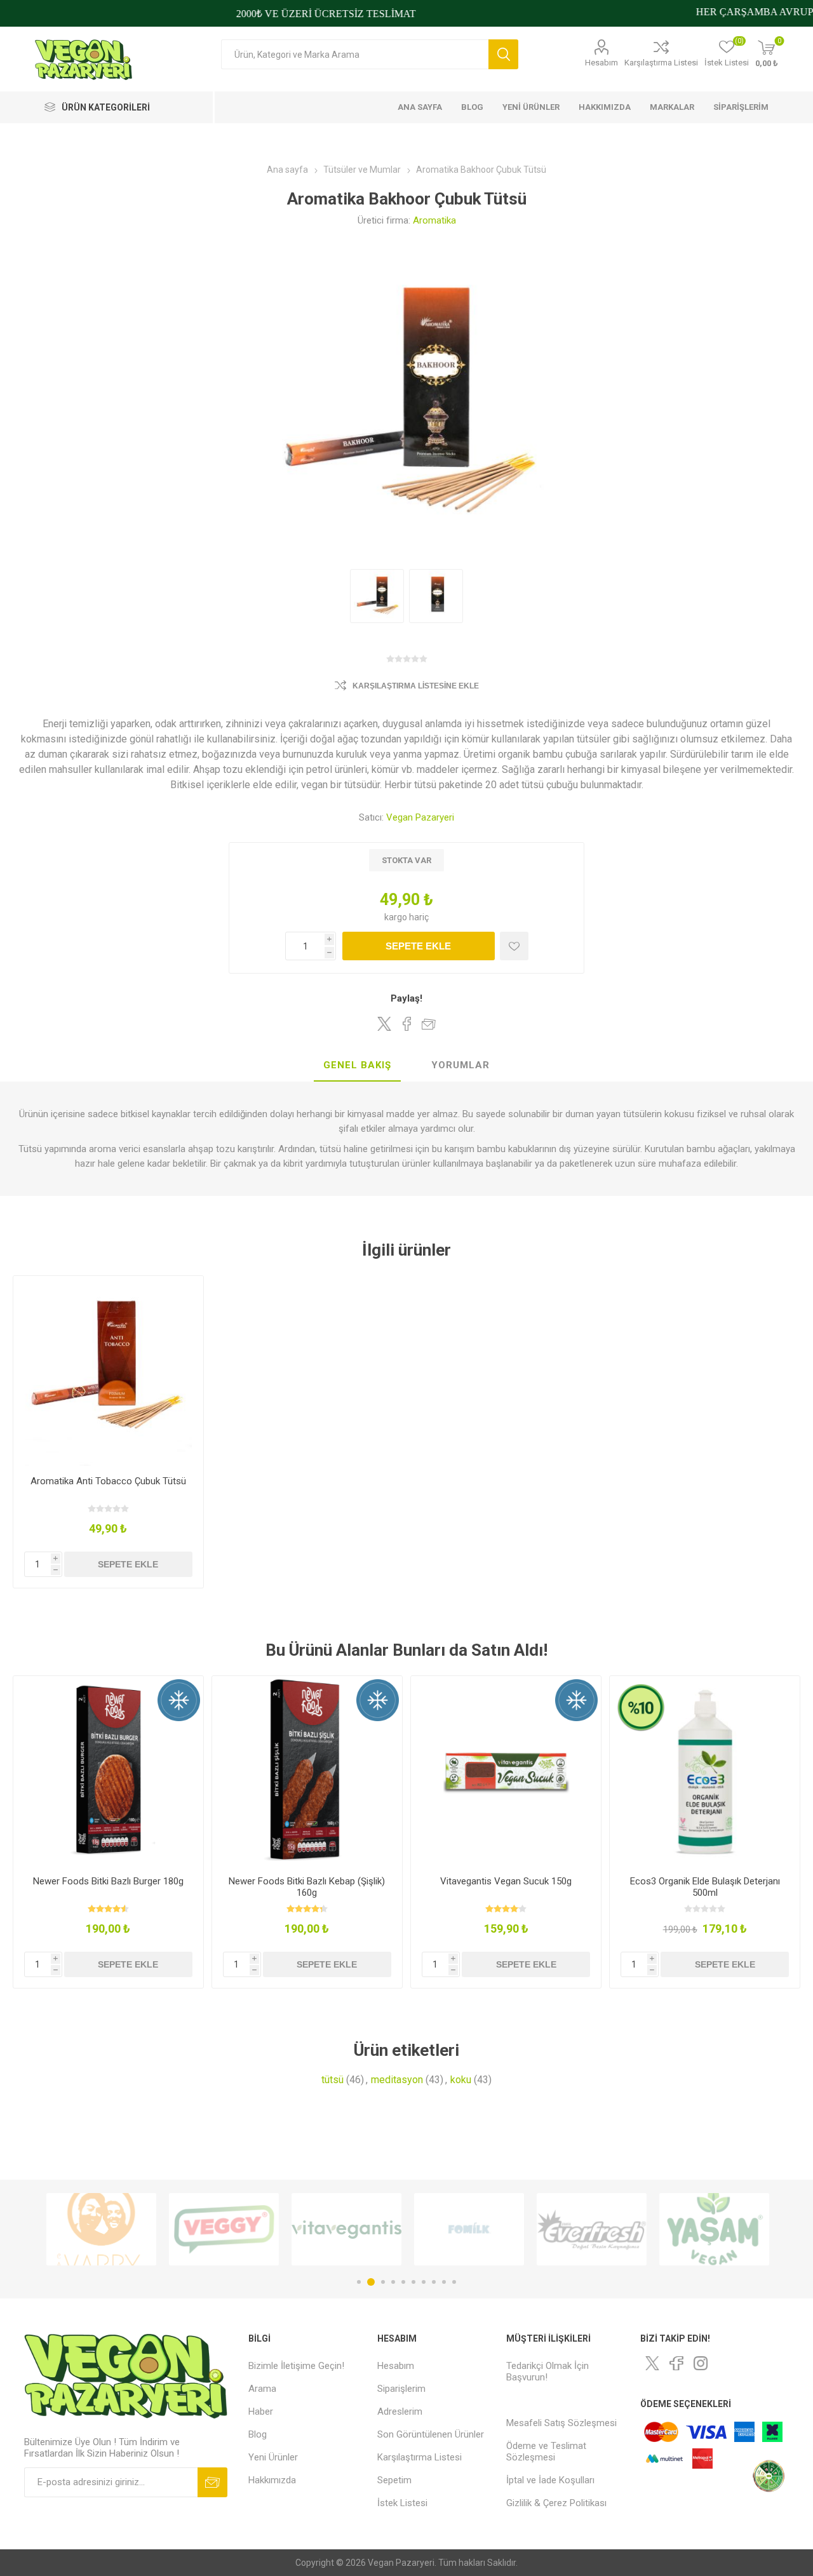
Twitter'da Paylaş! (384, 1024)
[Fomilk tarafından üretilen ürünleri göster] (360, 2229)
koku (461, 2080)
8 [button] (434, 2282)
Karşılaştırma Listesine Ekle (416, 686)
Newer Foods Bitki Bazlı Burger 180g (108, 1881)
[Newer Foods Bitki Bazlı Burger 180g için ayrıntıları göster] (108, 1771)
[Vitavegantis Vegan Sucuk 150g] (506, 1771)
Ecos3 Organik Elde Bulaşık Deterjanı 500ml (705, 1887)
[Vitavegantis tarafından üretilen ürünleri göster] (237, 2229)
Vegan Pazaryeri (420, 817)
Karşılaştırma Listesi (661, 63)
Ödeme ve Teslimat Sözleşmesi (546, 2452)
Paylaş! (406, 998)
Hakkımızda (272, 2480)
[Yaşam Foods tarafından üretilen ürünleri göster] (605, 2229)
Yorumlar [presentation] (460, 1065)
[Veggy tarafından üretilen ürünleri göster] (115, 2229)
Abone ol (212, 2482)
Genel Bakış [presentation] (357, 1065)
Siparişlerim (401, 2389)
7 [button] (424, 2282)
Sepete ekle (418, 946)
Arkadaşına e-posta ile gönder (429, 1024)
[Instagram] (701, 2363)
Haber (261, 2412)
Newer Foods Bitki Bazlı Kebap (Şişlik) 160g (307, 1887)
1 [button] (359, 2282)
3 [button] (381, 2282)
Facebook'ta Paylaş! (406, 1024)
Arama (503, 54)
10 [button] (454, 2282)
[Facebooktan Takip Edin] (676, 2363)
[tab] (357, 1066)
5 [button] (403, 2282)
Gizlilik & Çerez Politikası (556, 2503)
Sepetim (394, 2480)
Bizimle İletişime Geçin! (296, 2366)
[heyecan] (652, 2363)
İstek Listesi (402, 2503)
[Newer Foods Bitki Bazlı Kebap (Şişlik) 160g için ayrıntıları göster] (307, 1771)
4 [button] (393, 2282)
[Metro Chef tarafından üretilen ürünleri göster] (728, 2229)
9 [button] (444, 2282)
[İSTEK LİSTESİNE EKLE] (514, 946)
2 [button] (369, 2282)
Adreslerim (400, 2412)
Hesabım (601, 63)
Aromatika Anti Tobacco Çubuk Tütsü (108, 1481)
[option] (115, 2229)
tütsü (333, 2080)
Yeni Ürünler (273, 2457)
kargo (397, 917)
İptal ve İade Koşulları (550, 2480)
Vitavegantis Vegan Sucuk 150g (506, 1881)
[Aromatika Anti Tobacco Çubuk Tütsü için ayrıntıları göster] (108, 1371)
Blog (258, 2434)
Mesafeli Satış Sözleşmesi (561, 2423)
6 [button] (413, 2282)
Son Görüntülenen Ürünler (431, 2434)
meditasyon (397, 2080)
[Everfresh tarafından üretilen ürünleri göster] (482, 2229)
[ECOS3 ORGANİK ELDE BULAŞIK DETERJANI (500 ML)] (705, 1771)
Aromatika (434, 220)
